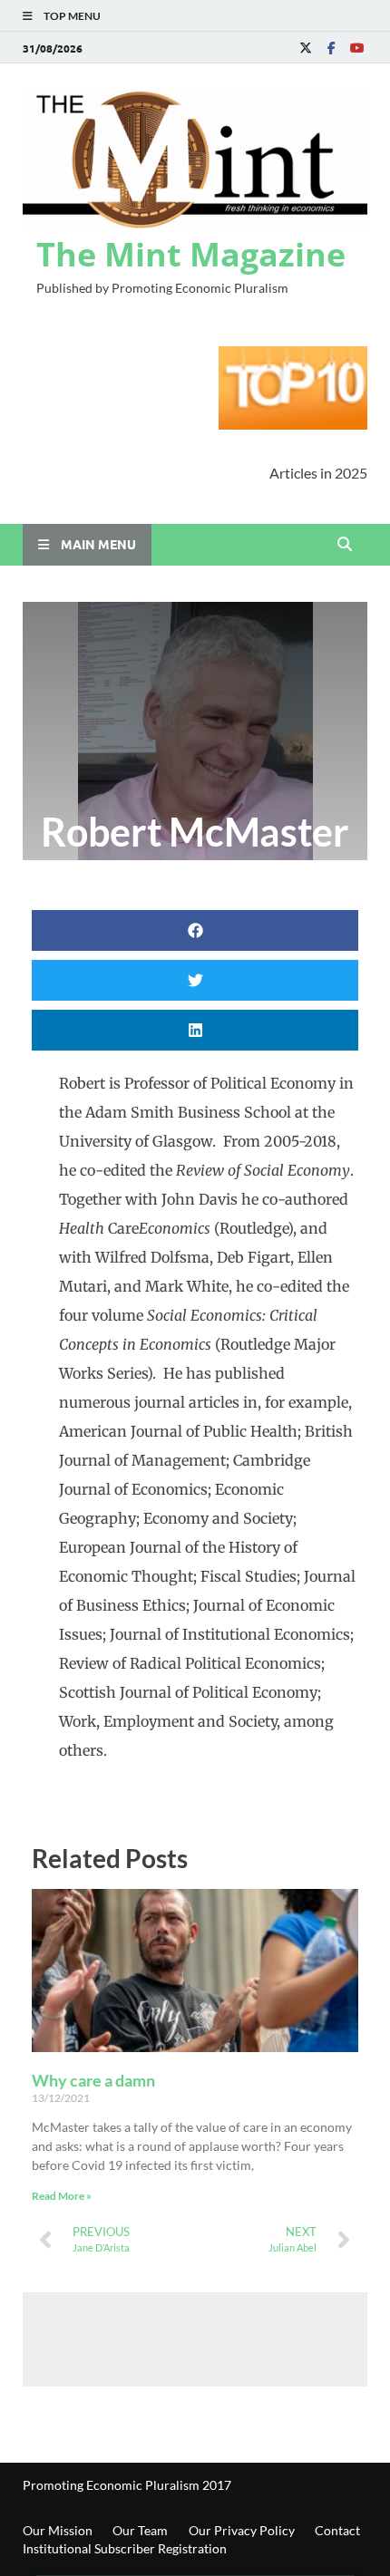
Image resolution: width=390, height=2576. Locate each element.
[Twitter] (306, 48)
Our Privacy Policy (242, 2530)
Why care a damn (93, 2080)
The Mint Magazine (191, 254)
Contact (337, 2530)
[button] (195, 930)
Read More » (62, 2196)
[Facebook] (331, 48)
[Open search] (345, 545)
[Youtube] (356, 48)
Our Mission (58, 2530)
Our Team (140, 2530)
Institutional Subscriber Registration (125, 2548)
